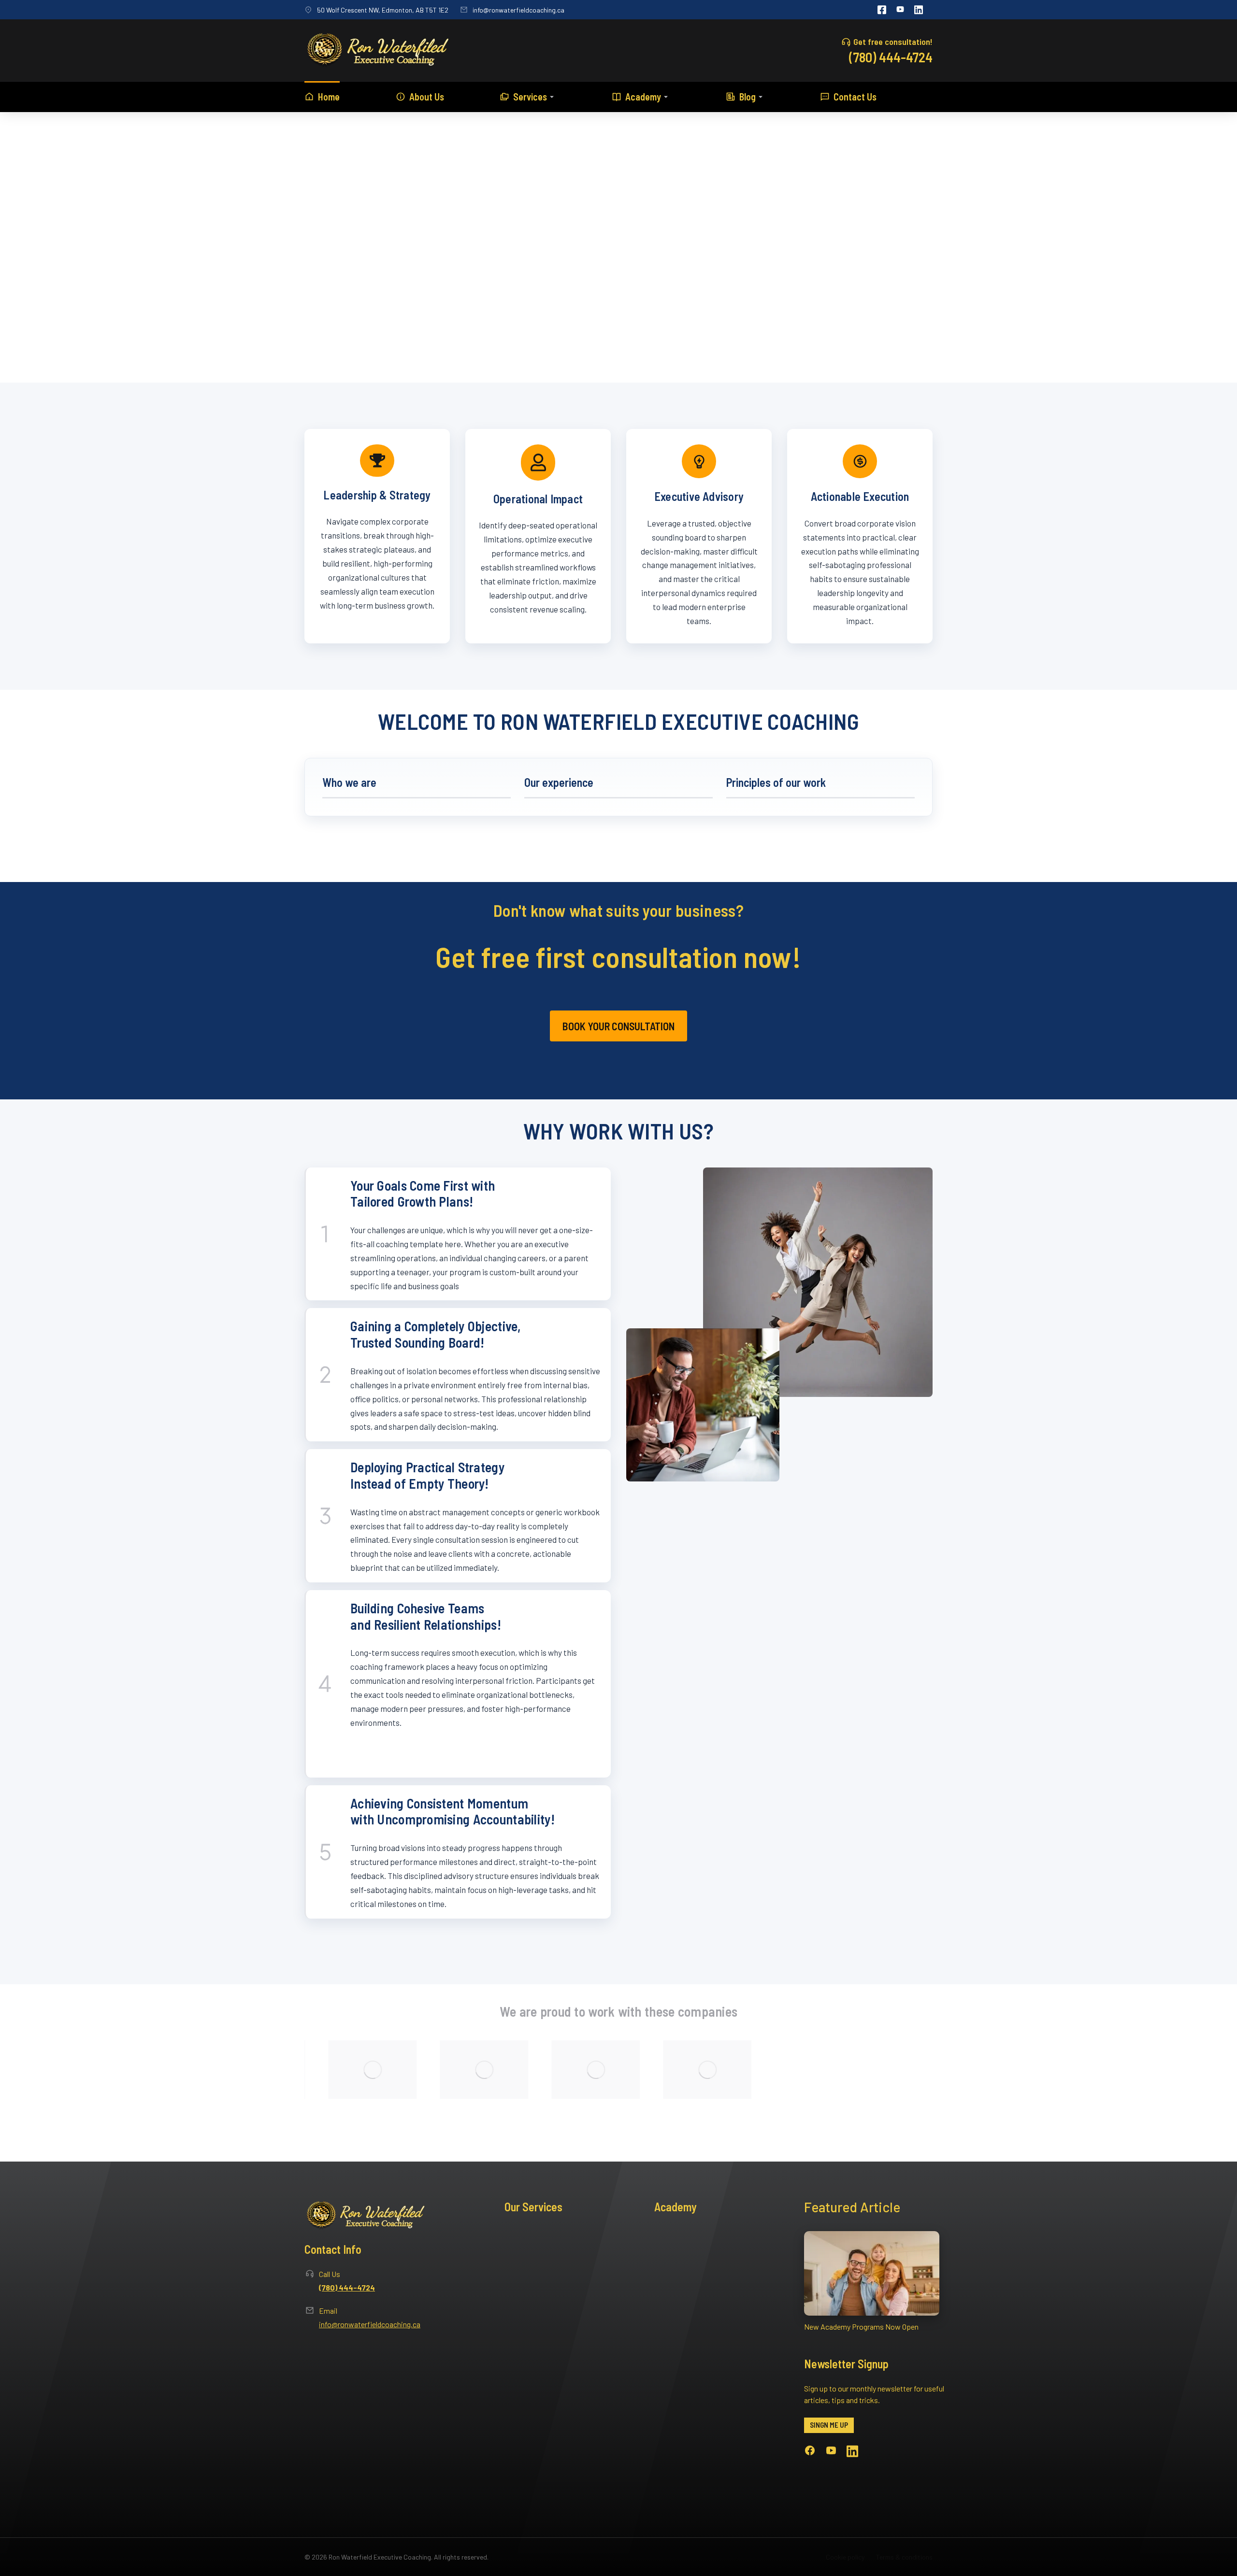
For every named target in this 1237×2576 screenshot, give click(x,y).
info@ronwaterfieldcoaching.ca (518, 10)
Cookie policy (845, 2557)
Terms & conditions (904, 2557)
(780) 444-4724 (891, 57)
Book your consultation (618, 1026)
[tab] (417, 787)
